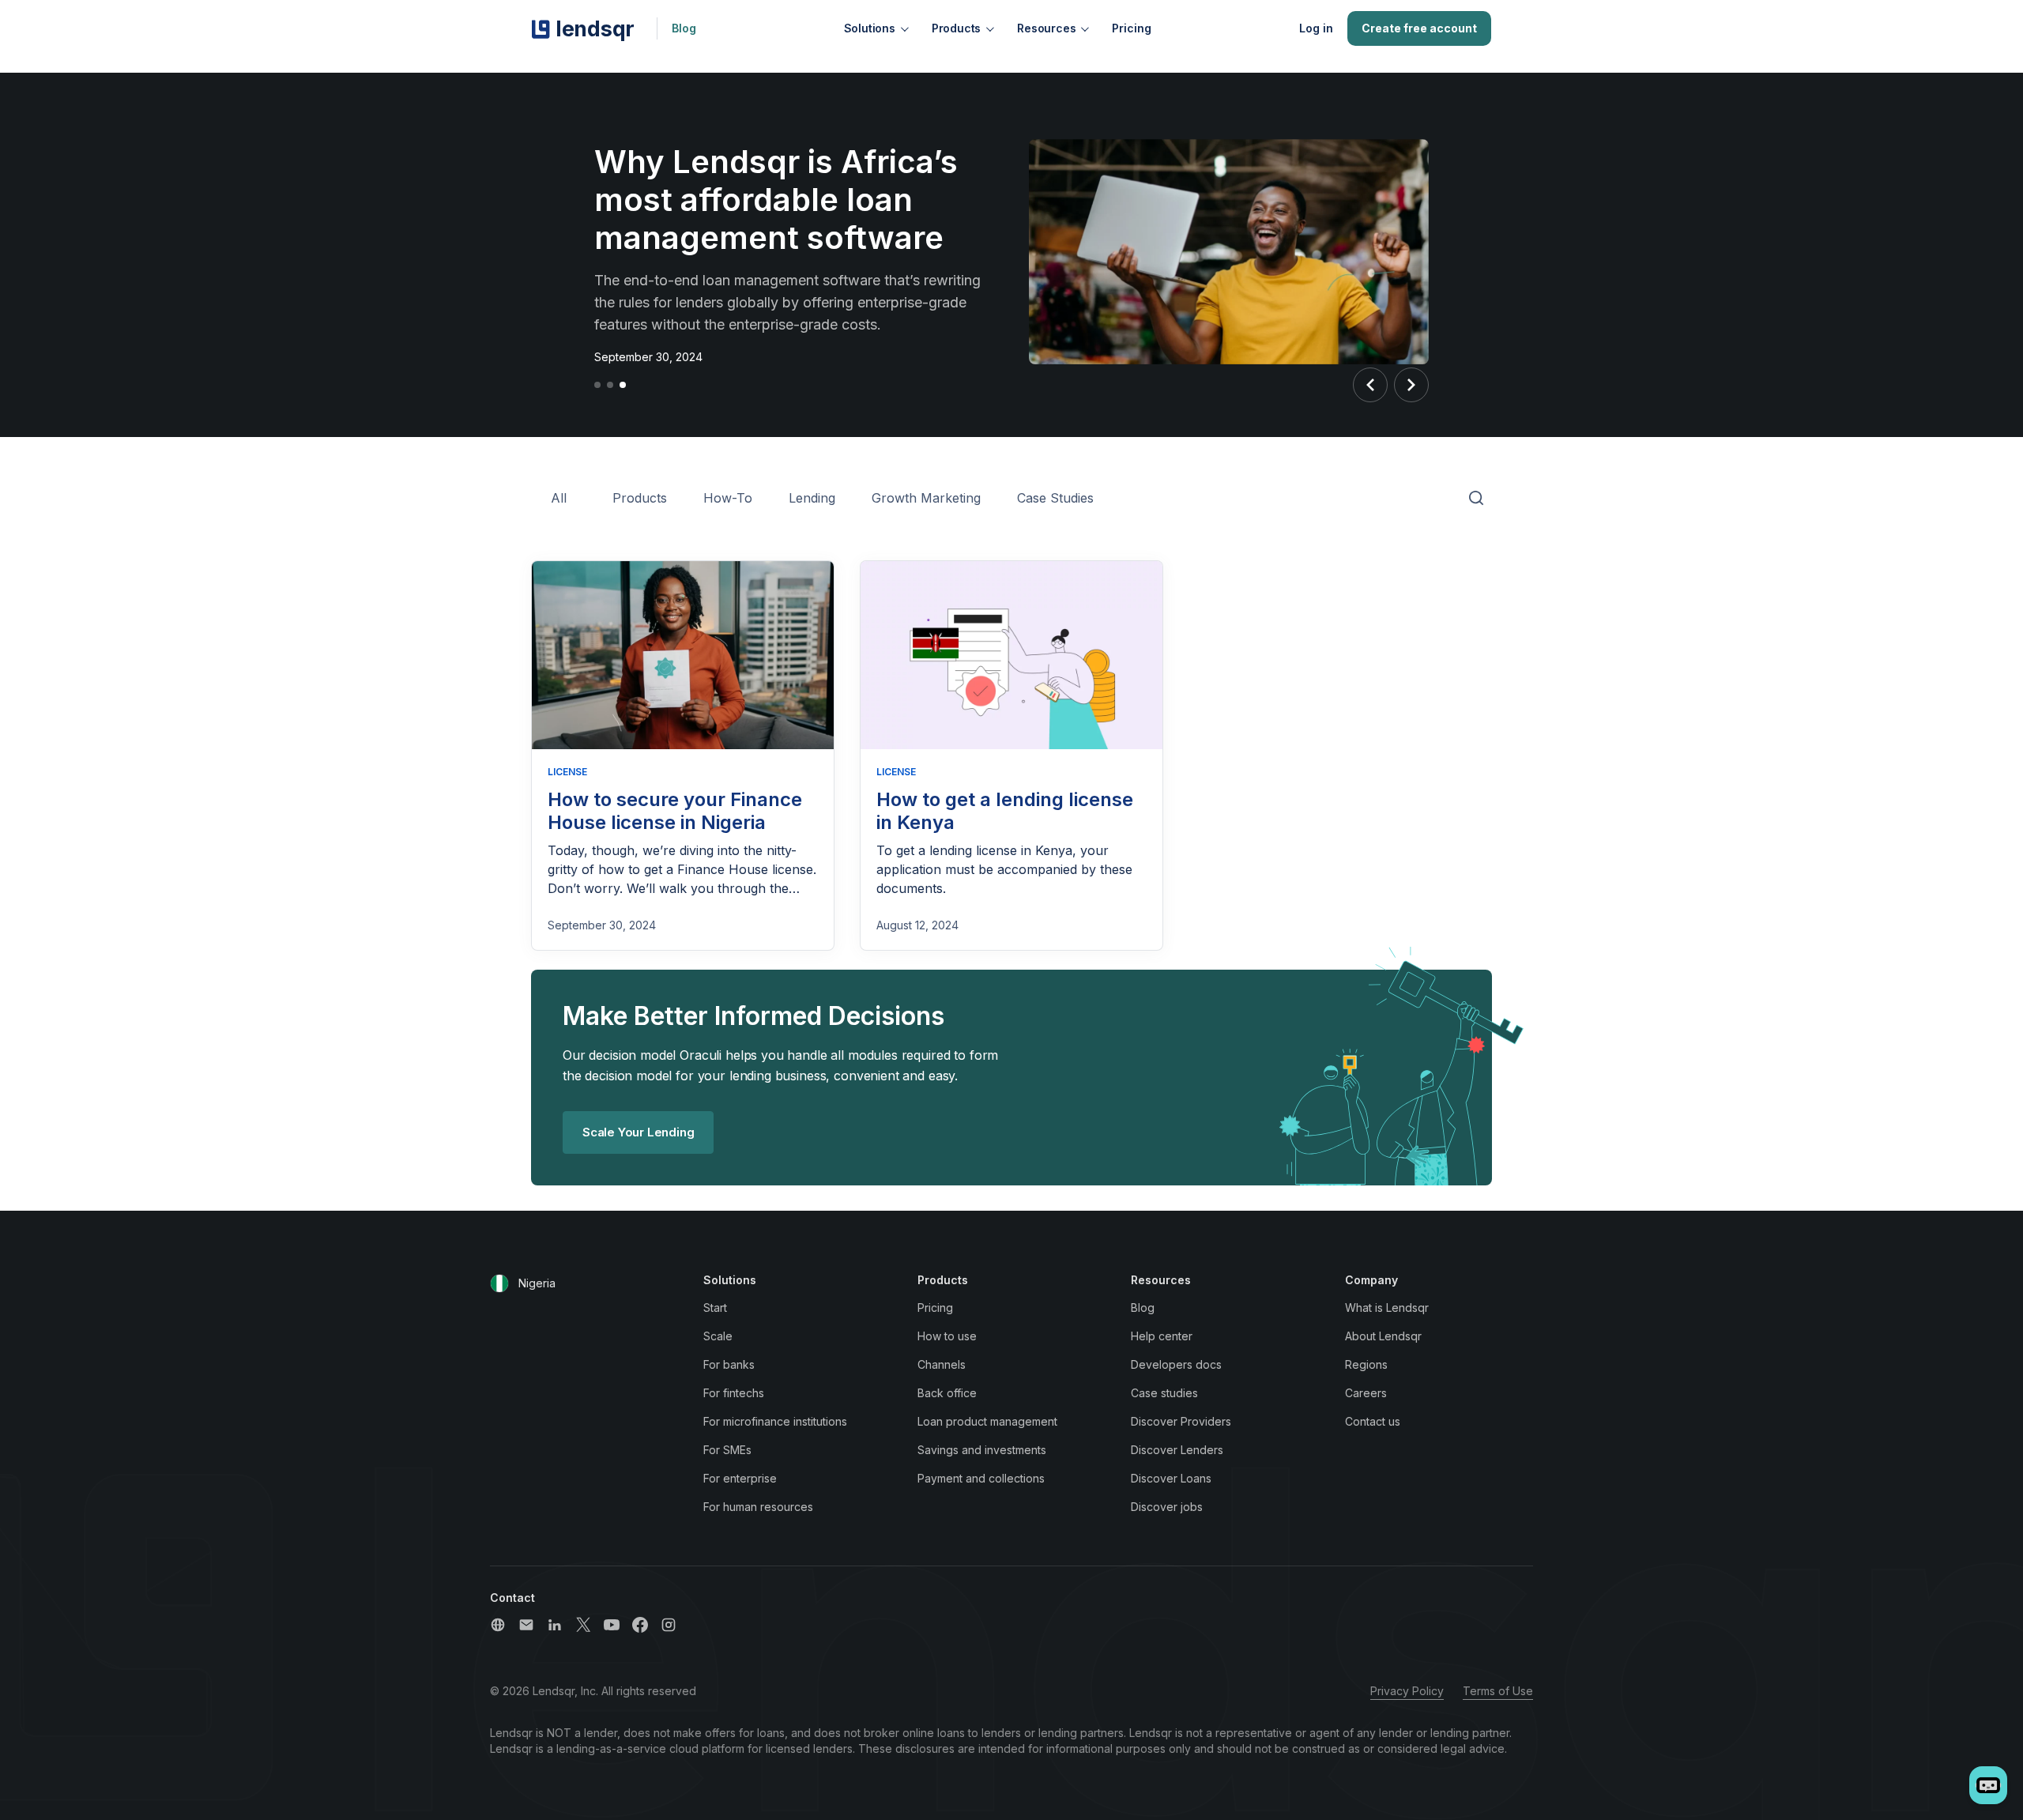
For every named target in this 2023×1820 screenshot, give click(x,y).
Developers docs (1176, 1364)
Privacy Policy (1407, 1691)
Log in (1316, 28)
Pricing (1132, 28)
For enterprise (740, 1478)
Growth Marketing (926, 498)
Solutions (870, 28)
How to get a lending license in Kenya (1005, 811)
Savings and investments (982, 1450)
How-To (728, 498)
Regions (1366, 1364)
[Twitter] (583, 1625)
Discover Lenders (1177, 1450)
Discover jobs (1167, 1507)
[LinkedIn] (555, 1625)
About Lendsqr (1383, 1336)
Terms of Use (1498, 1691)
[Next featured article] (1411, 385)
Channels (942, 1364)
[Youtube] (612, 1625)
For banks (729, 1364)
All (559, 498)
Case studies (1164, 1393)
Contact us (1373, 1421)
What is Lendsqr (1387, 1308)
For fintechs (734, 1393)
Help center (1162, 1336)
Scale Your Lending (638, 1132)
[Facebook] (640, 1625)
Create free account (1419, 28)
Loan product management (987, 1421)
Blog (684, 28)
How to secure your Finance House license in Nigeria (675, 811)
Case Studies (1055, 498)
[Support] (498, 1625)
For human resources (758, 1507)
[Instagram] (669, 1625)
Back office (947, 1393)
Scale (718, 1336)
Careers (1366, 1393)
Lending (812, 498)
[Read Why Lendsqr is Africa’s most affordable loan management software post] (1229, 254)
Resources (1046, 28)
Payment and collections (981, 1478)
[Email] (526, 1625)
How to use (947, 1336)
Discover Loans (1171, 1478)
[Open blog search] (1476, 499)
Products (956, 28)
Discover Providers (1181, 1421)
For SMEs (727, 1450)
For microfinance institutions (775, 1421)
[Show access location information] (499, 1283)
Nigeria (537, 1283)
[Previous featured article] (1370, 385)
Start (715, 1308)
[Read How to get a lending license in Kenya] (1011, 656)
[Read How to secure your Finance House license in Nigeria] (683, 656)
